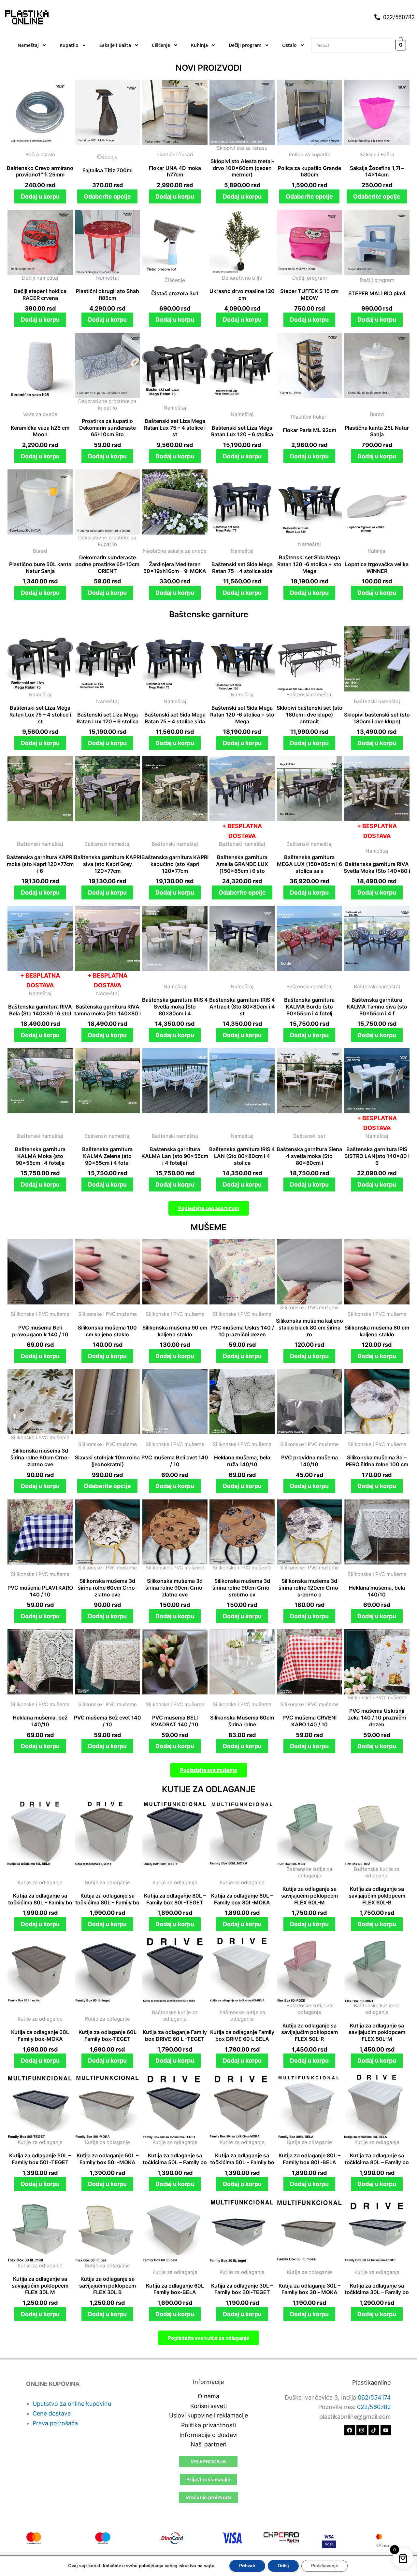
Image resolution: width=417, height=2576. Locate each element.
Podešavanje (324, 2566)
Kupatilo (69, 45)
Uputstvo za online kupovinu (72, 2404)
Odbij (283, 2566)
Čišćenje (161, 45)
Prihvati (247, 2566)
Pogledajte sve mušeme (209, 1770)
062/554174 (374, 2397)
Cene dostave (52, 2413)
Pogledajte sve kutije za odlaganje (208, 2338)
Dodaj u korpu (40, 196)
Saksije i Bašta (115, 45)
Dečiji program (245, 45)
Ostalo (289, 45)
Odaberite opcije (107, 196)
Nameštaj (28, 45)
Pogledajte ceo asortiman (209, 1208)
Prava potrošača (55, 2423)
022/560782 (374, 2407)
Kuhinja (199, 45)
